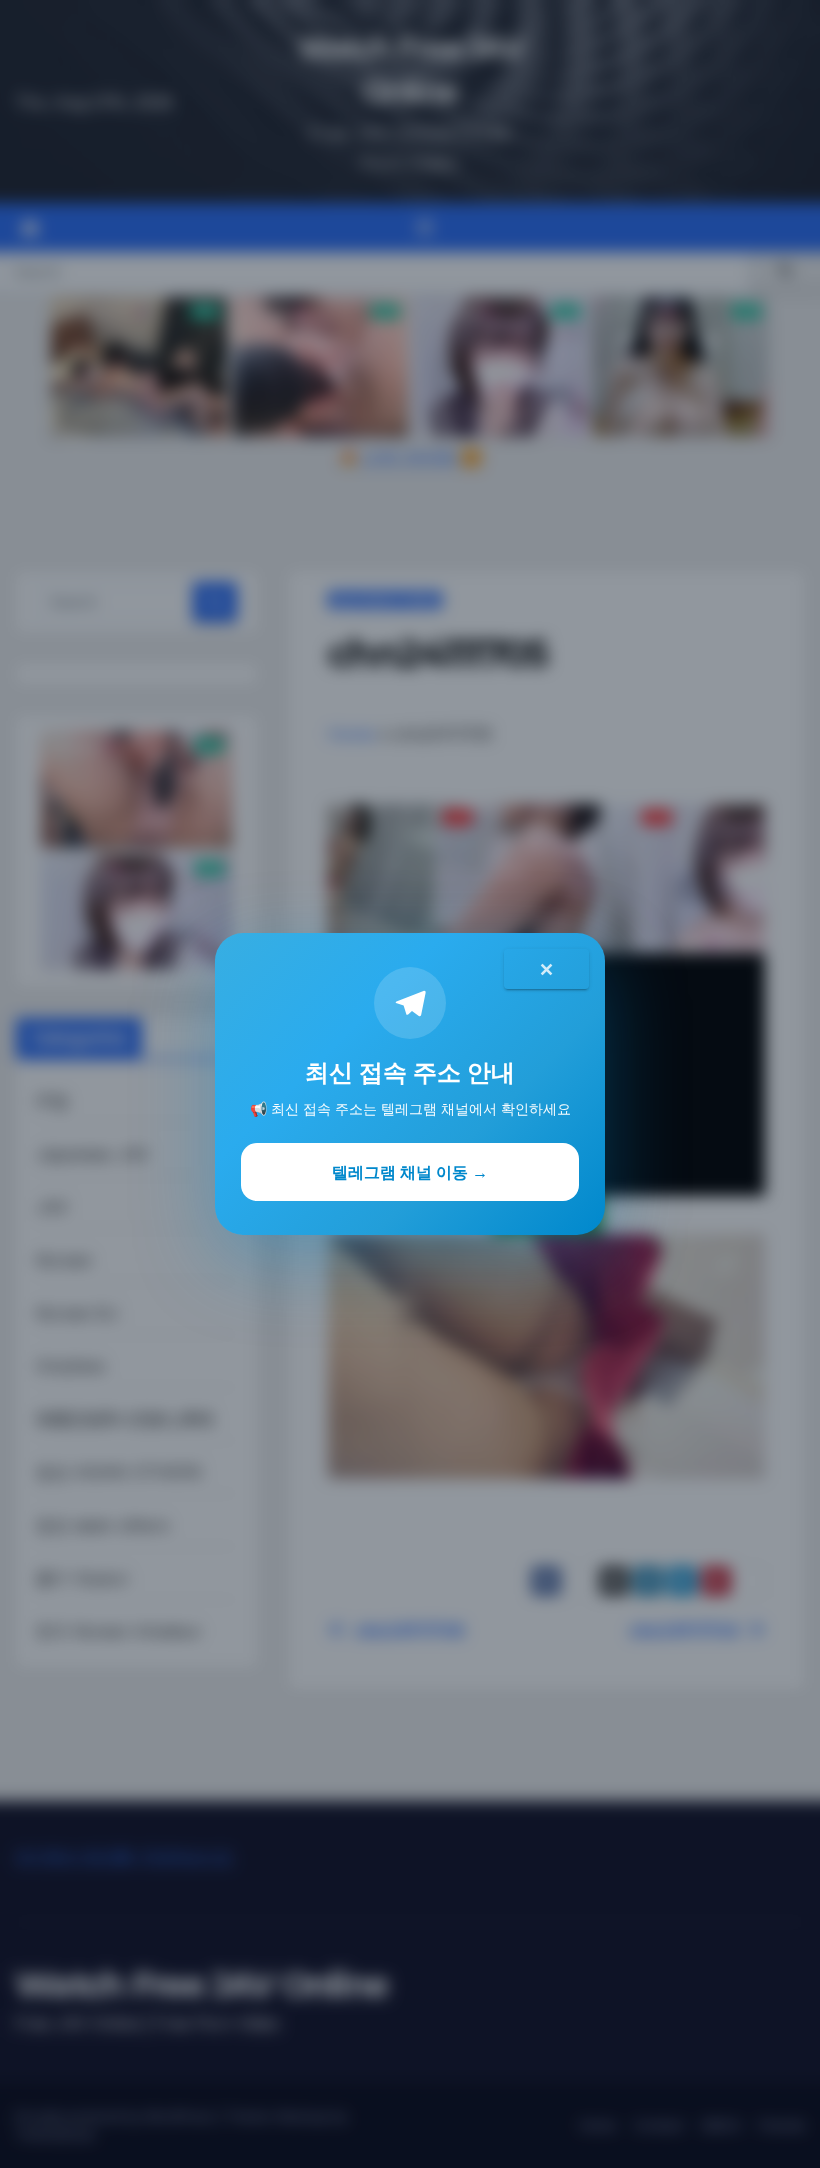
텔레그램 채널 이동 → (410, 1172)
